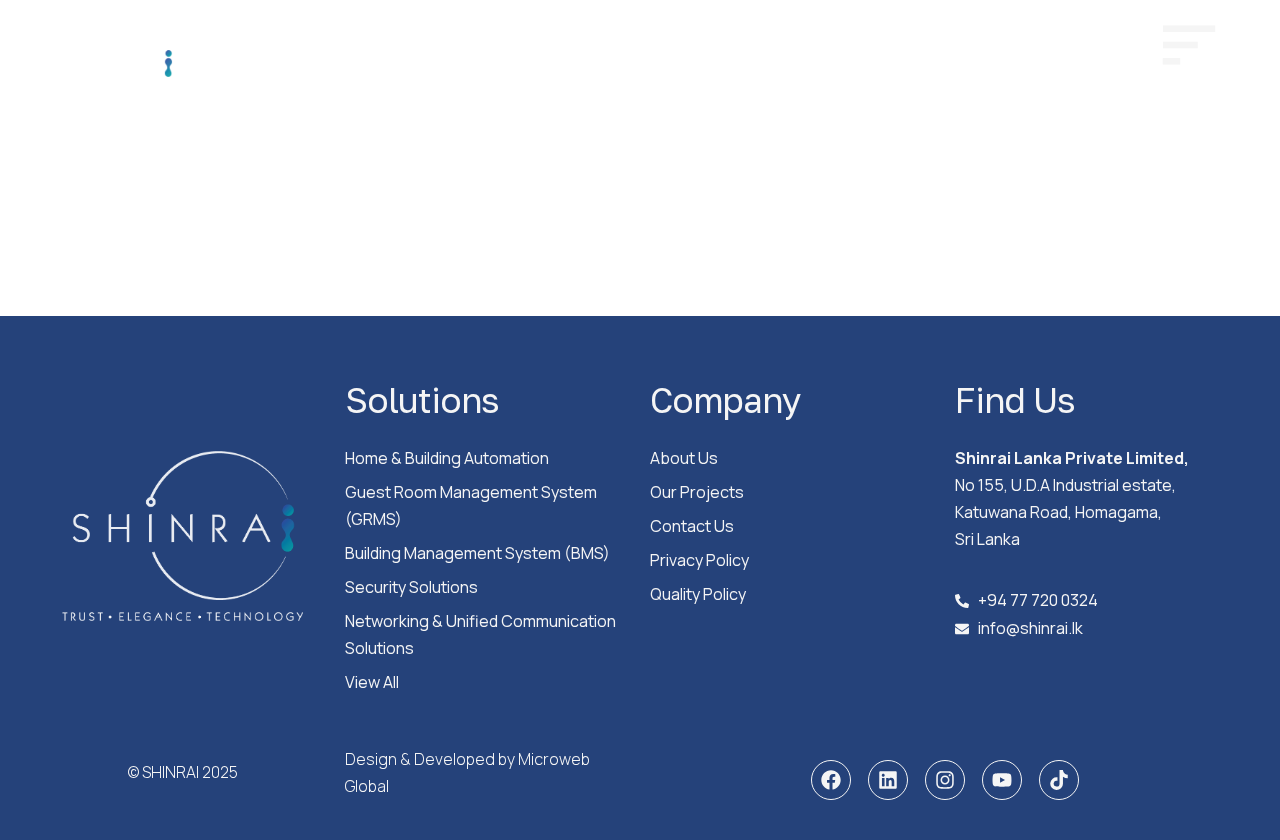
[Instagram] (945, 780)
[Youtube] (1002, 780)
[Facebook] (831, 780)
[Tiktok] (1059, 780)
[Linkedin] (888, 780)
